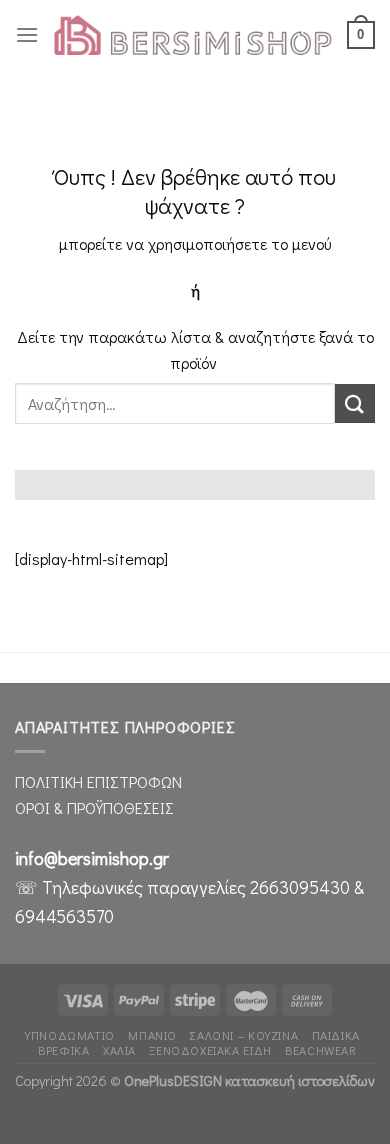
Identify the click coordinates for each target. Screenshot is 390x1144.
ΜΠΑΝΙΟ (152, 1035)
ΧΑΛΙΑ (119, 1050)
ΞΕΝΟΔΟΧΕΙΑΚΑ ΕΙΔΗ (210, 1050)
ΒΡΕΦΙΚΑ (63, 1050)
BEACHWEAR (321, 1050)
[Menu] (27, 34)
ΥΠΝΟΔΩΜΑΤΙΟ (70, 1035)
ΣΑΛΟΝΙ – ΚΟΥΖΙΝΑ (244, 1035)
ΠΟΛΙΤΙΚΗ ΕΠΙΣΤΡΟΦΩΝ (98, 781)
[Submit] (355, 403)
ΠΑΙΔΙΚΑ (336, 1035)
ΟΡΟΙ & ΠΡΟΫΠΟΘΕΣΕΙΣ (94, 807)
